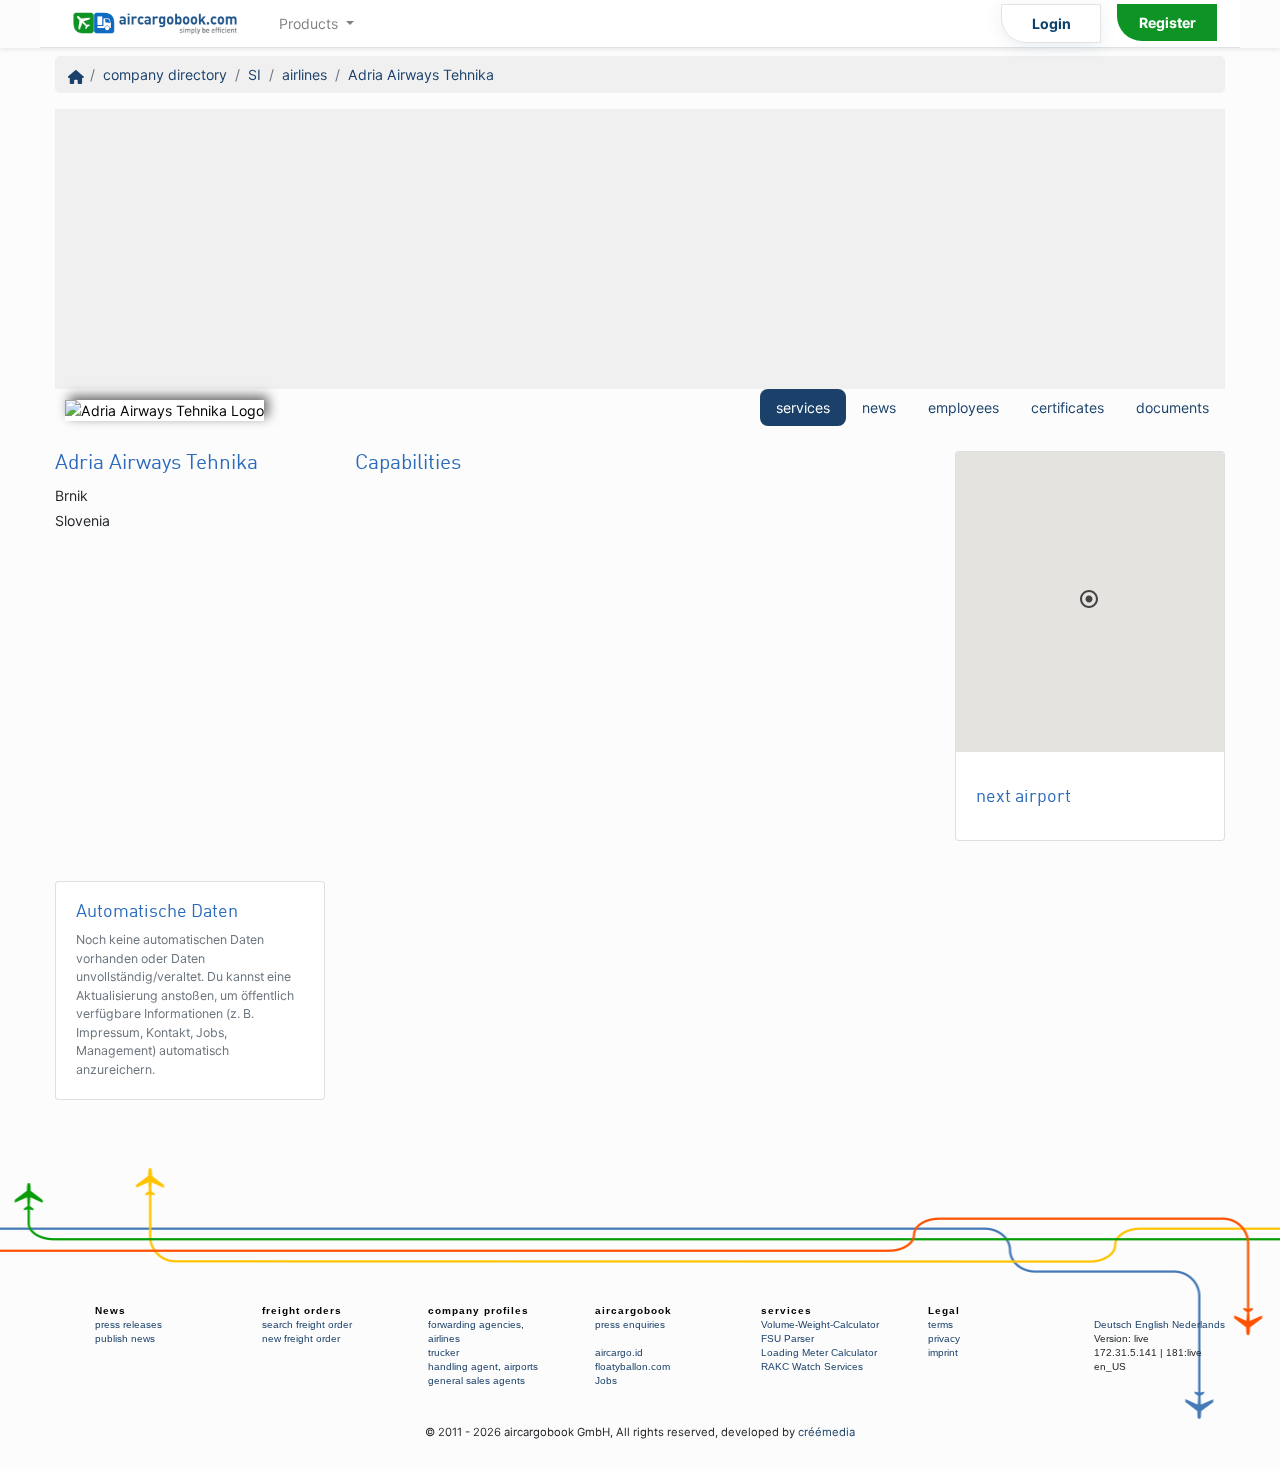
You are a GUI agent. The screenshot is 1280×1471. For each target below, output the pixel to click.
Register (1167, 22)
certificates (1067, 407)
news (879, 407)
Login (1051, 23)
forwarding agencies (474, 1324)
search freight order (307, 1324)
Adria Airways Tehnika (421, 74)
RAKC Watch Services (812, 1366)
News (110, 1310)
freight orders (302, 1310)
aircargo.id (619, 1352)
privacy (944, 1338)
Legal (944, 1310)
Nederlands (1198, 1324)
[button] (1089, 599)
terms (940, 1324)
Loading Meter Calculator (819, 1352)
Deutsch (1113, 1324)
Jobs (606, 1380)
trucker (443, 1352)
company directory (165, 74)
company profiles (478, 1310)
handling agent (463, 1366)
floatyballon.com (632, 1366)
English (1152, 1324)
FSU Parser (787, 1338)
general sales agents (476, 1380)
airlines (304, 74)
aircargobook (633, 1310)
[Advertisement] (640, 249)
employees (963, 407)
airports (521, 1366)
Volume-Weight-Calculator (820, 1324)
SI (254, 74)
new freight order (301, 1338)
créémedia (826, 1432)
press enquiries (630, 1324)
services (803, 407)
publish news (125, 1338)
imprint (943, 1352)
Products (310, 23)
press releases (128, 1324)
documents (1172, 407)
